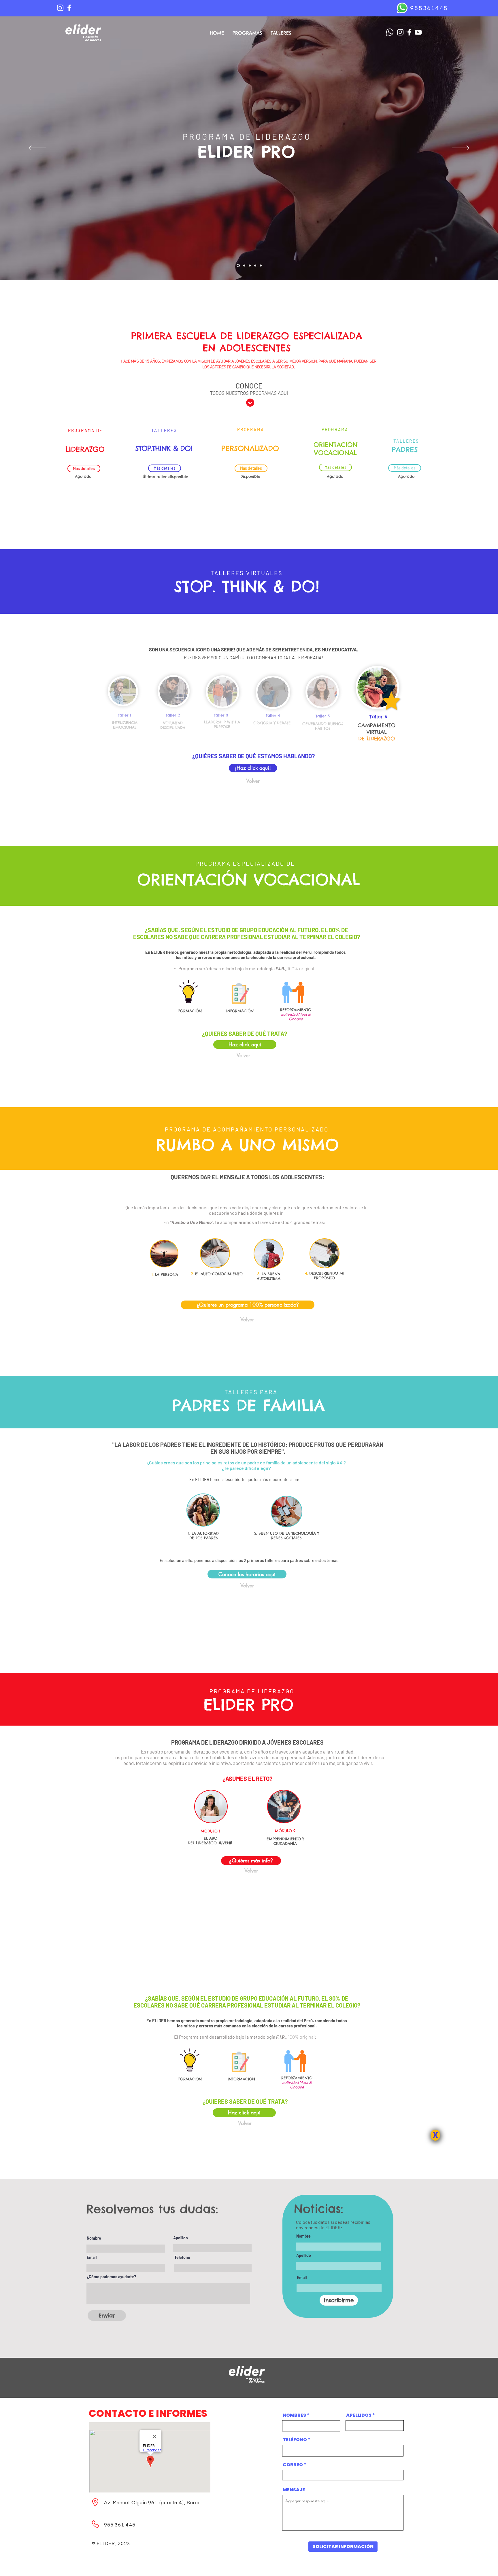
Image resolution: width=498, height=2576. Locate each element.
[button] (245, 2123)
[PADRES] (261, 266)
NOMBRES (294, 2415)
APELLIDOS (359, 2415)
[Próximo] (461, 148)
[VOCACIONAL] (255, 266)
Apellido (181, 2238)
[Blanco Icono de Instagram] (60, 8)
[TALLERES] (244, 266)
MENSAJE (294, 2490)
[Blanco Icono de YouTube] (418, 32)
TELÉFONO (295, 2440)
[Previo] (37, 148)
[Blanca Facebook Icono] (69, 8)
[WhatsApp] (402, 8)
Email (92, 2257)
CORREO (293, 2465)
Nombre (94, 2238)
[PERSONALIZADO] (250, 266)
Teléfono (182, 2257)
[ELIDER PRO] (238, 266)
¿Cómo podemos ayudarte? (111, 2277)
